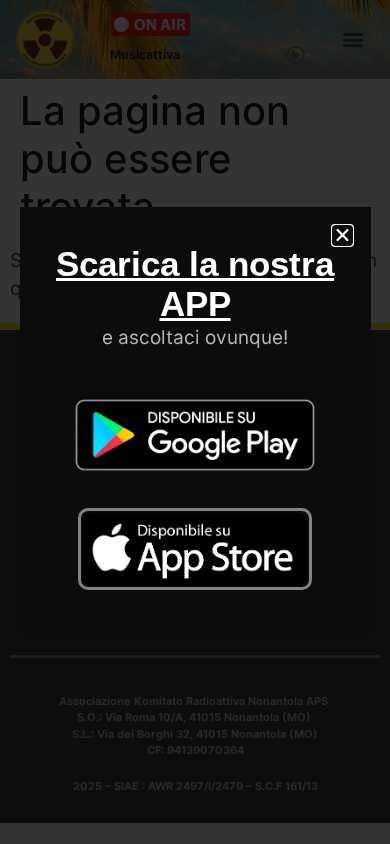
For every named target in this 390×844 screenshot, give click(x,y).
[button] (342, 235)
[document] (195, 422)
